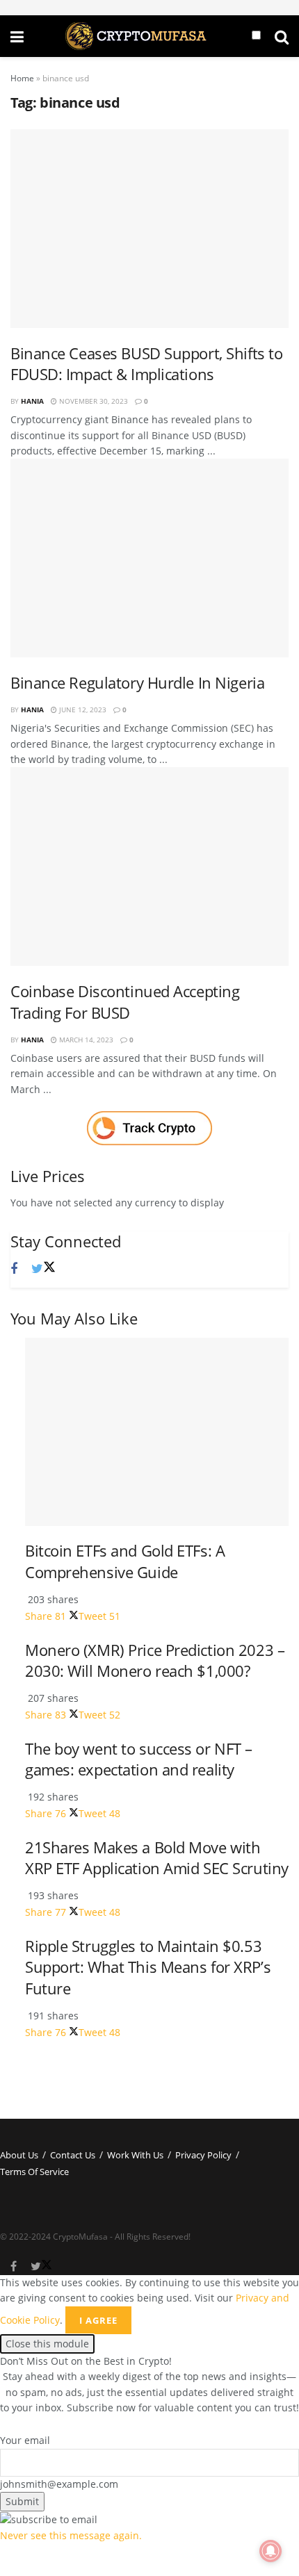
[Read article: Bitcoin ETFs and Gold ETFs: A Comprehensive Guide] (157, 1432)
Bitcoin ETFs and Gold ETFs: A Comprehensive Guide (125, 1561)
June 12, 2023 (82, 709)
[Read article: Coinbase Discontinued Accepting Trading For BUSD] (149, 867)
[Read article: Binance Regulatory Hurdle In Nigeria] (149, 558)
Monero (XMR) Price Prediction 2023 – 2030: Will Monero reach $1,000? (155, 1661)
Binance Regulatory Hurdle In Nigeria (137, 683)
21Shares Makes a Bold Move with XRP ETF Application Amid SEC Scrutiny (157, 1858)
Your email (25, 2440)
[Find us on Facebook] (14, 1269)
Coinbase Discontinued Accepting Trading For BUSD (125, 1002)
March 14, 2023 (85, 1040)
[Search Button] (282, 36)
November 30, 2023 (92, 401)
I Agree (98, 2320)
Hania (32, 401)
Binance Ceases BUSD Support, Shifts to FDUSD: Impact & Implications (146, 364)
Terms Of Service (34, 2172)
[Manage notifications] (270, 2551)
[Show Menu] (17, 36)
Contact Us (73, 2155)
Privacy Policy (203, 2155)
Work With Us (135, 2155)
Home (22, 78)
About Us (19, 2155)
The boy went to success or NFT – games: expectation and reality (139, 1759)
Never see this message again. (71, 2535)
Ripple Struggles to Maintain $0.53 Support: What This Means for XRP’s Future (148, 1967)
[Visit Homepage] (138, 36)
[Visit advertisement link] (149, 1128)
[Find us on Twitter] (43, 1269)
